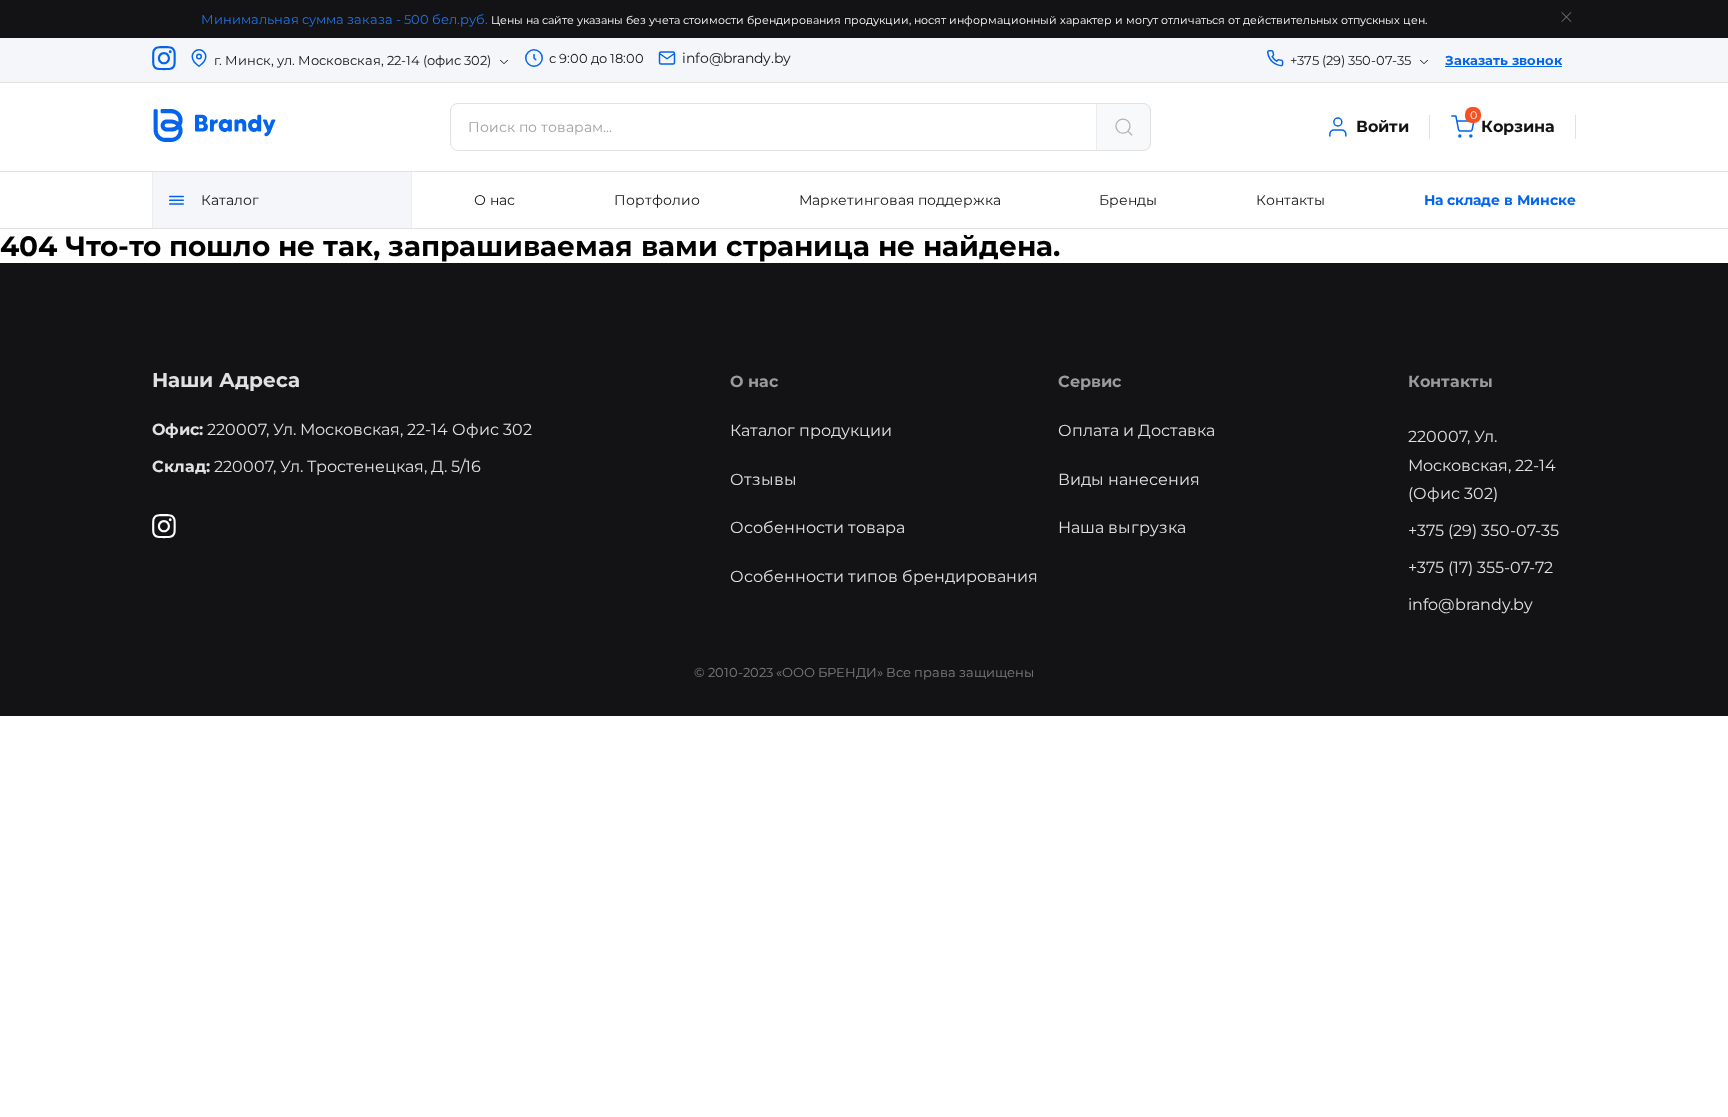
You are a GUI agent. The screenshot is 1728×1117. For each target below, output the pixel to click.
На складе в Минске (1500, 200)
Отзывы (763, 479)
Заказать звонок (1503, 60)
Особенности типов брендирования (884, 576)
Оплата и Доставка (1136, 430)
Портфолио (657, 200)
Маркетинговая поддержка (900, 200)
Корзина (1512, 125)
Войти (1382, 126)
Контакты (1290, 200)
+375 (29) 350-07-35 (1483, 530)
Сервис (1089, 381)
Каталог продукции (811, 430)
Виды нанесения (1129, 479)
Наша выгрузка (1122, 527)
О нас (494, 200)
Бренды (1128, 200)
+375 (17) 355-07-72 (1480, 567)
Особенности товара (817, 527)
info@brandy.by (736, 58)
